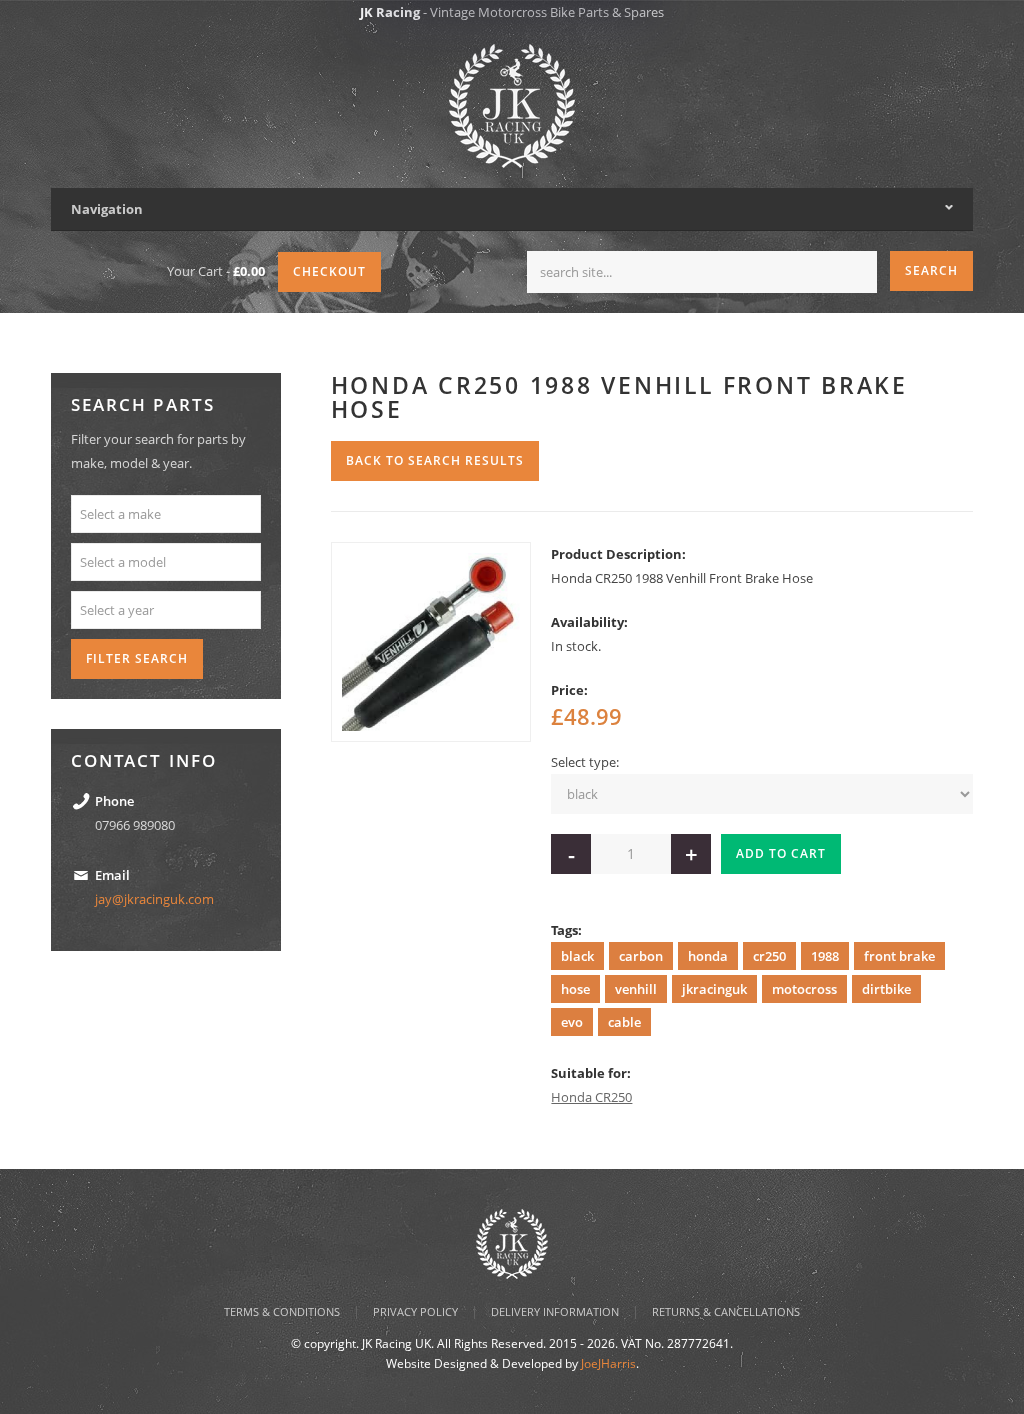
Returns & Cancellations (726, 1311)
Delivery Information (555, 1311)
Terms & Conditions (282, 1311)
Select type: (585, 762)
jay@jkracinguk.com (154, 899)
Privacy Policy (415, 1311)
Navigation (107, 209)
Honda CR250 (591, 1097)
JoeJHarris (608, 1363)
